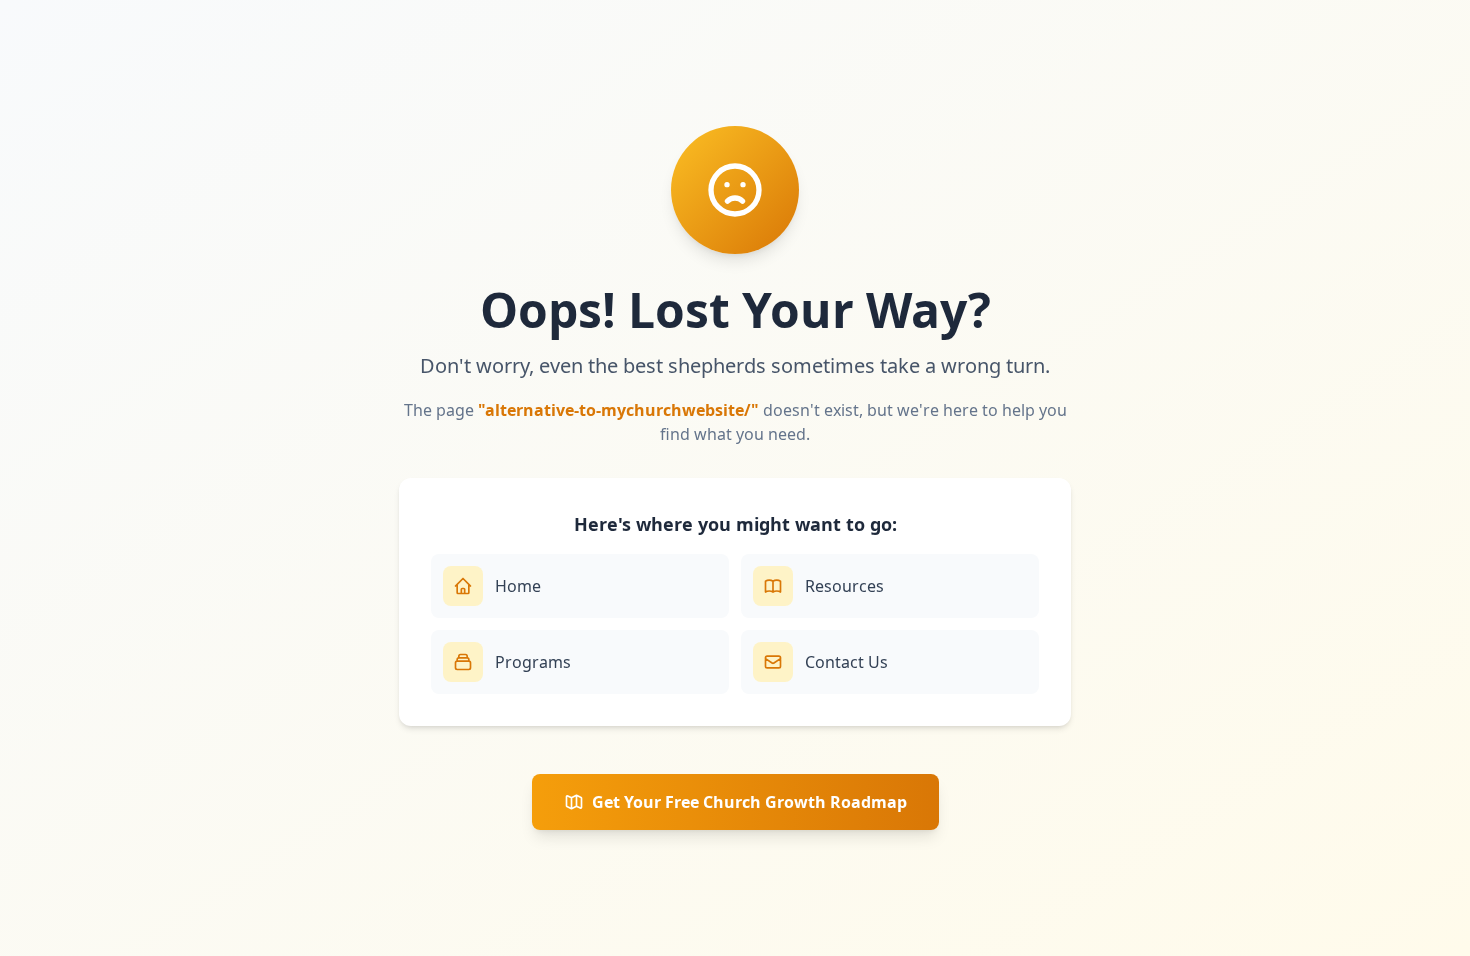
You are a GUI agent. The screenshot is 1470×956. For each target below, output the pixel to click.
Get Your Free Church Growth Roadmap (749, 802)
